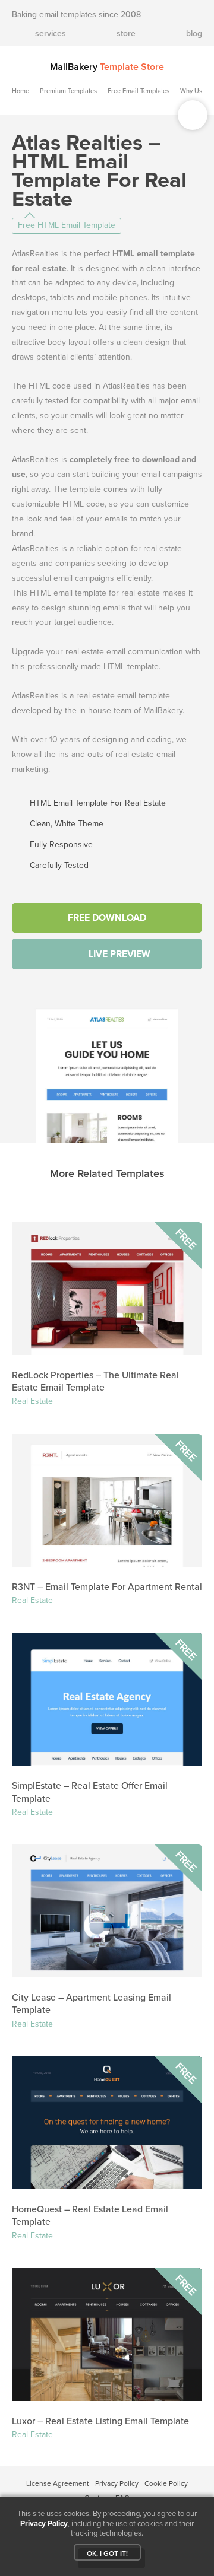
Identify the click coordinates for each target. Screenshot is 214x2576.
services (51, 34)
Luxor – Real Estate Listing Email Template (100, 2421)
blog (194, 34)
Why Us (191, 91)
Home (21, 91)
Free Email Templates (139, 91)
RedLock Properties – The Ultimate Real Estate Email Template (95, 1381)
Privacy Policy (117, 2483)
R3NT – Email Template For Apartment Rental (107, 1587)
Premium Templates (68, 91)
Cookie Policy (166, 2483)
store (126, 34)
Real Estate (32, 1401)
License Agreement (58, 2483)
